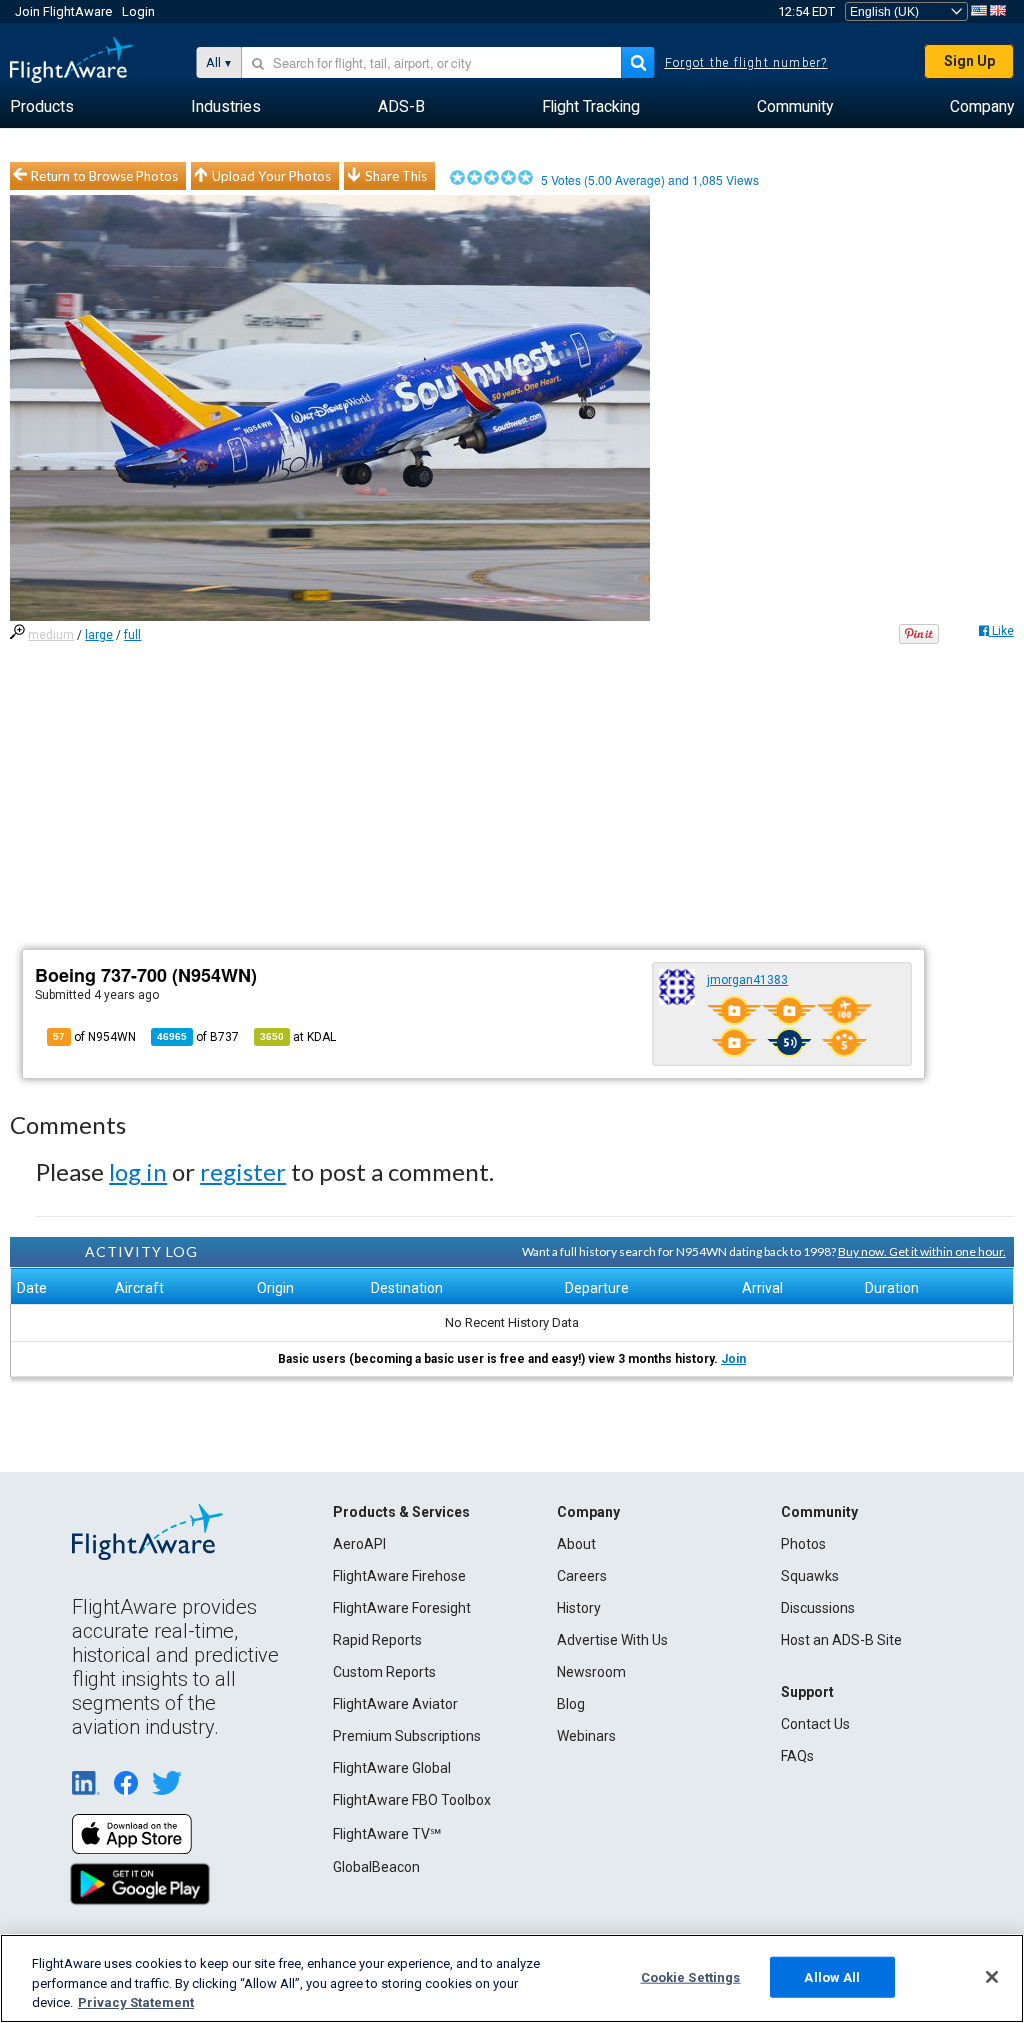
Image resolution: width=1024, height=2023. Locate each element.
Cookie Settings (691, 1976)
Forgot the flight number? (746, 63)
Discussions (818, 1608)
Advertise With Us (612, 1640)
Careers (582, 1576)
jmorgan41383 (747, 980)
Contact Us (815, 1724)
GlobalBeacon (376, 1867)
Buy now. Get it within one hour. (922, 1251)
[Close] (992, 1977)
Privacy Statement (136, 2002)
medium (51, 635)
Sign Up (969, 61)
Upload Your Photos (271, 176)
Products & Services (401, 1512)
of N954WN (94, 1037)
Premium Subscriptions (407, 1736)
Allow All (832, 1976)
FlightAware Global (392, 1768)
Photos (803, 1544)
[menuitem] (42, 107)
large (99, 635)
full (132, 635)
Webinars (586, 1736)
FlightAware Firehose (399, 1576)
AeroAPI (359, 1544)
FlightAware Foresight (402, 1608)
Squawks (810, 1576)
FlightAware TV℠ (387, 1834)
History (579, 1608)
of (198, 1037)
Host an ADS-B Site (841, 1640)
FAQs (797, 1756)
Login (138, 11)
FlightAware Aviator (395, 1704)
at (298, 1037)
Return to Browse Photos (104, 176)
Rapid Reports (377, 1640)
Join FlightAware (63, 11)
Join (733, 1359)
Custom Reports (384, 1672)
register (243, 1171)
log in (138, 1171)
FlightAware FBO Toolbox (412, 1800)
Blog (571, 1704)
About (576, 1544)
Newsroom (591, 1672)
